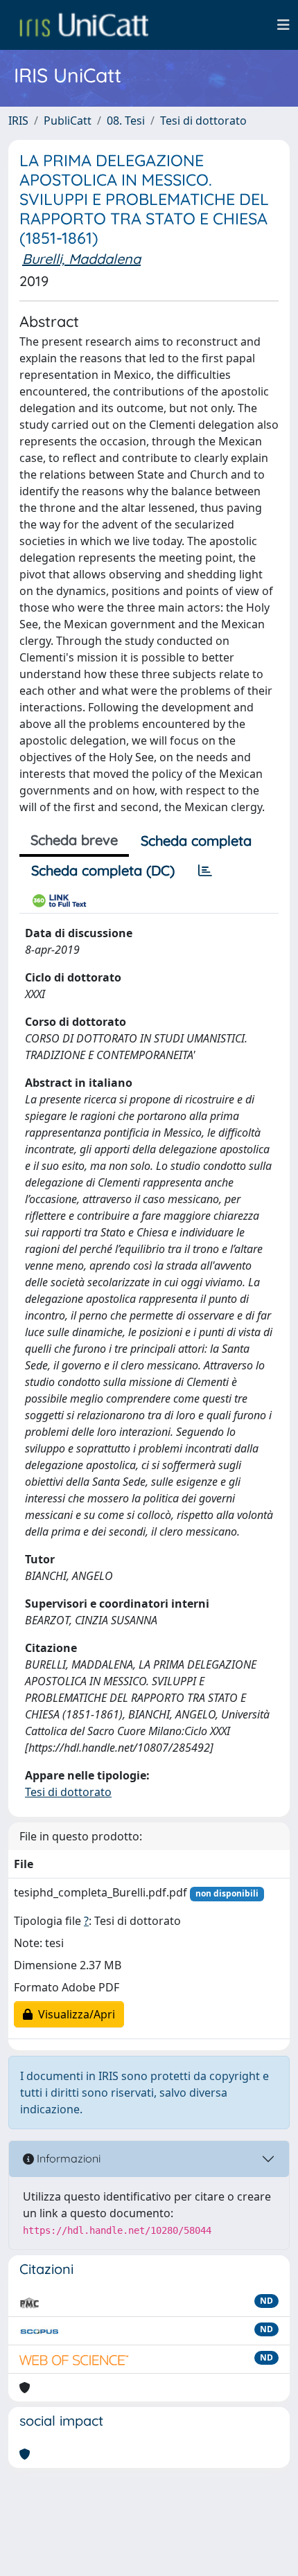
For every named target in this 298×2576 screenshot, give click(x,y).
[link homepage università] (84, 25)
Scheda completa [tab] (196, 841)
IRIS (18, 121)
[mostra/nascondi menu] (283, 25)
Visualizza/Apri (74, 2014)
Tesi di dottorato (203, 121)
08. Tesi (126, 121)
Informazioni (67, 2158)
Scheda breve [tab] (74, 840)
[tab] (205, 871)
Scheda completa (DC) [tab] (103, 870)
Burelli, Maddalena (81, 259)
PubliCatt (68, 121)
